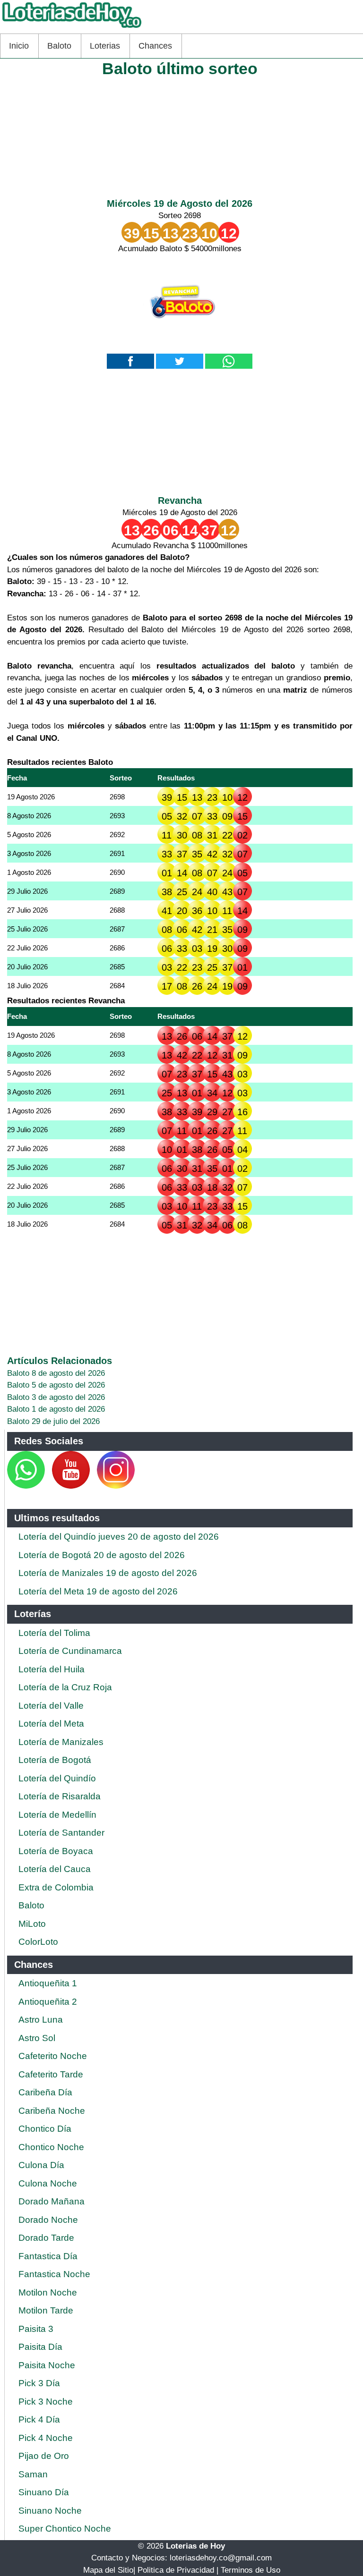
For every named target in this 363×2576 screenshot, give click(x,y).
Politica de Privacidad (176, 2570)
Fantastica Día (48, 2256)
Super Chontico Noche (65, 2529)
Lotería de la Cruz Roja (65, 1687)
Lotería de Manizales (61, 1742)
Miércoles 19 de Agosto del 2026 (180, 203)
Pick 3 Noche (46, 2402)
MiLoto (32, 1924)
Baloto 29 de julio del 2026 (53, 1421)
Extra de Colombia (56, 1887)
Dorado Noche (48, 2220)
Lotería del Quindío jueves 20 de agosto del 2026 (119, 1537)
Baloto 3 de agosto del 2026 (56, 1397)
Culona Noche (48, 2183)
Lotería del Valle (51, 1706)
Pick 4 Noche (46, 2438)
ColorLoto (38, 1942)
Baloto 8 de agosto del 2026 (56, 1373)
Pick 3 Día (39, 2383)
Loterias (105, 46)
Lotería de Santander (61, 1833)
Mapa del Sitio (108, 2570)
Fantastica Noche (54, 2274)
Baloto (59, 46)
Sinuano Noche (50, 2511)
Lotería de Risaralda (60, 1796)
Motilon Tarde (46, 2310)
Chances (155, 46)
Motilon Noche (48, 2292)
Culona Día (41, 2165)
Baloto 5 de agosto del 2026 (56, 1385)
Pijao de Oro (44, 2456)
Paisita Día (40, 2347)
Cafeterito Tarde (51, 2074)
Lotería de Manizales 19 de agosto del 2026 (108, 1573)
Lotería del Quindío (57, 1778)
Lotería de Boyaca (56, 1851)
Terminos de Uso (251, 2570)
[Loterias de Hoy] (72, 28)
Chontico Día (45, 2129)
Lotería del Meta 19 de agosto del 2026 (98, 1591)
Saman (33, 2474)
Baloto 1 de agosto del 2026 (56, 1409)
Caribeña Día (45, 2092)
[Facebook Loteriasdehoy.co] (46, 1486)
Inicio (19, 46)
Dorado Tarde (46, 2238)
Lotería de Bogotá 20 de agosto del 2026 (102, 1555)
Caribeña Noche (52, 2111)
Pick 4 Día (39, 2419)
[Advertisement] (180, 135)
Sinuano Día (44, 2492)
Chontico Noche (51, 2147)
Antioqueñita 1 (48, 1983)
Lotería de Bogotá (55, 1760)
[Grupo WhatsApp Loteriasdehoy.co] (26, 1486)
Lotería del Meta (51, 1724)
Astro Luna (41, 2020)
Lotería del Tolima (54, 1633)
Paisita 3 (36, 2329)
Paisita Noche (47, 2365)
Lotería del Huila (52, 1669)
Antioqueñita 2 (48, 2002)
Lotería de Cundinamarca (70, 1651)
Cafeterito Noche (53, 2056)
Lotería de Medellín (57, 1815)
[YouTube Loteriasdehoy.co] (72, 1486)
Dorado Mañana (52, 2201)
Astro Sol (37, 2038)
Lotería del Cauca (55, 1869)
